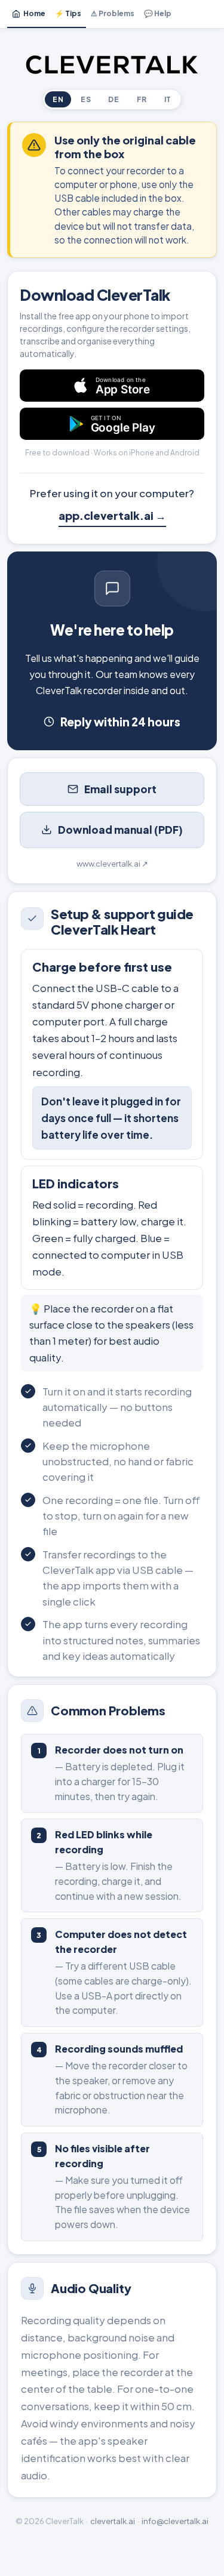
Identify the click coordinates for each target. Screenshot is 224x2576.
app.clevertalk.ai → (112, 515)
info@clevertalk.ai (175, 2521)
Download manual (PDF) (120, 830)
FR (142, 99)
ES (86, 99)
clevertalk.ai (113, 2521)
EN (58, 99)
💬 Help (158, 13)
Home (34, 13)
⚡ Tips (68, 13)
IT (168, 99)
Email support (120, 789)
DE (113, 99)
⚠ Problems (113, 13)
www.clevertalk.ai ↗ (112, 864)
